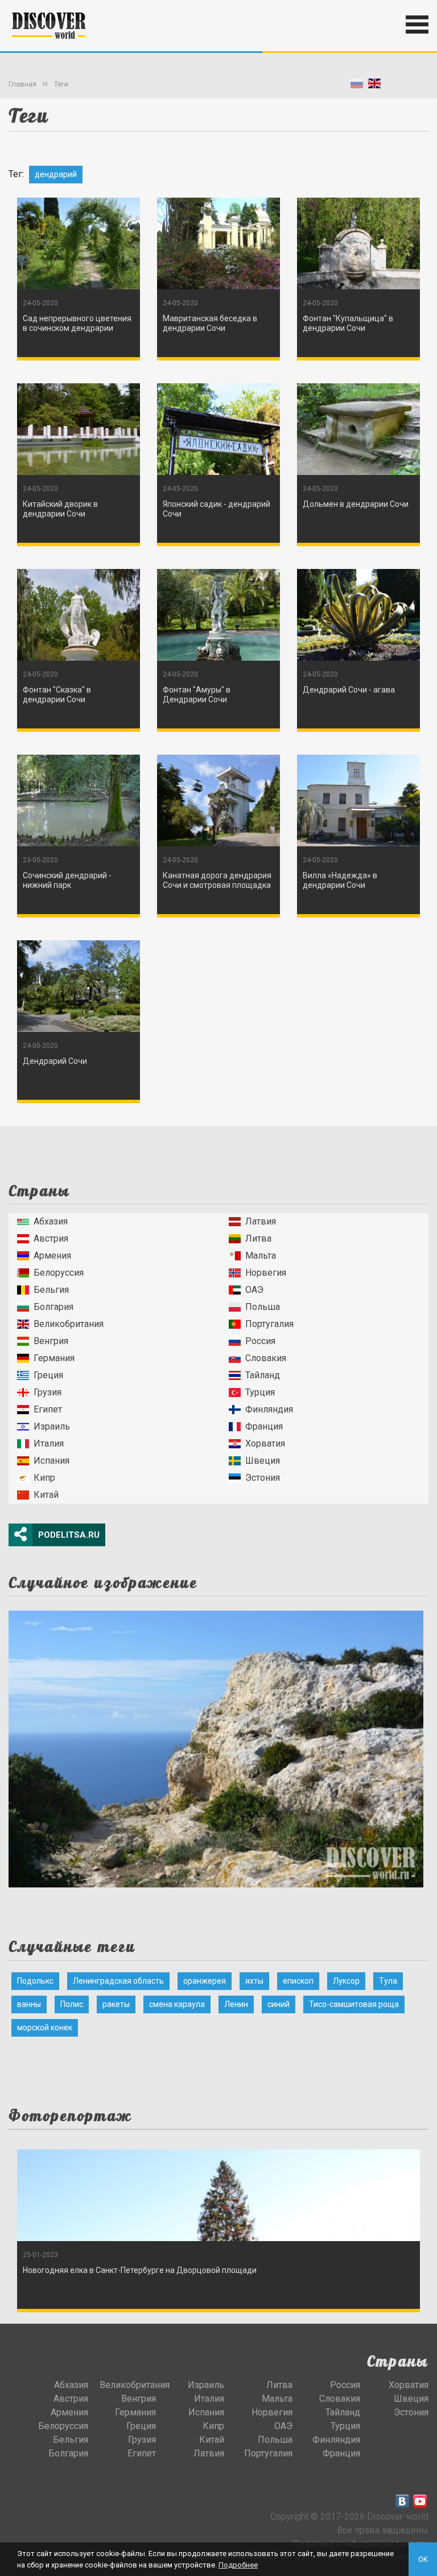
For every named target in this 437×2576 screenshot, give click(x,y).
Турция (260, 1392)
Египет (48, 1409)
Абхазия (51, 1221)
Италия (49, 1443)
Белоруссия (59, 1273)
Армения (52, 1256)
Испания (51, 1461)
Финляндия (269, 1409)
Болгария (53, 1307)
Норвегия (266, 1273)
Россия (260, 1341)
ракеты (116, 2004)
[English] (374, 86)
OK (423, 2559)
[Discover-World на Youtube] (420, 2501)
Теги (61, 84)
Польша (263, 1307)
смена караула (177, 2004)
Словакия (266, 1358)
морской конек (45, 2028)
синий (279, 2004)
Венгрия (51, 1341)
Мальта (261, 1256)
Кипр (44, 1478)
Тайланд (263, 1375)
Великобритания (69, 1324)
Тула (388, 1981)
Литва (258, 1238)
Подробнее (238, 2565)
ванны (29, 2004)
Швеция (263, 1461)
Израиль (52, 1426)
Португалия (269, 1324)
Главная (22, 84)
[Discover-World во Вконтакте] (402, 2501)
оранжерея (205, 1981)
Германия (54, 1358)
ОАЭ (254, 1290)
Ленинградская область (118, 1981)
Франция (264, 1426)
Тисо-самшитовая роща (354, 2004)
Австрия (51, 1238)
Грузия (48, 1392)
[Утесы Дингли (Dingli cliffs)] (216, 1746)
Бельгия (51, 1290)
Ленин (236, 2004)
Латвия (261, 1221)
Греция (48, 1375)
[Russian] (357, 86)
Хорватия (265, 1443)
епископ (298, 1981)
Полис (72, 2004)
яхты (254, 1981)
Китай (46, 1495)
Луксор (346, 1981)
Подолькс (35, 1981)
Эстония (263, 1478)
